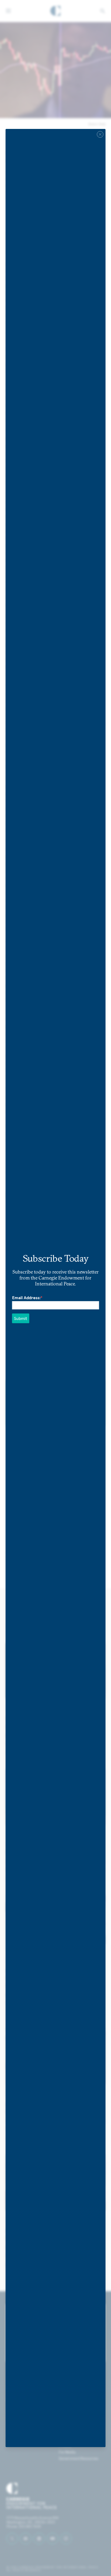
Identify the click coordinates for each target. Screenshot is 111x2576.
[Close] (100, 134)
